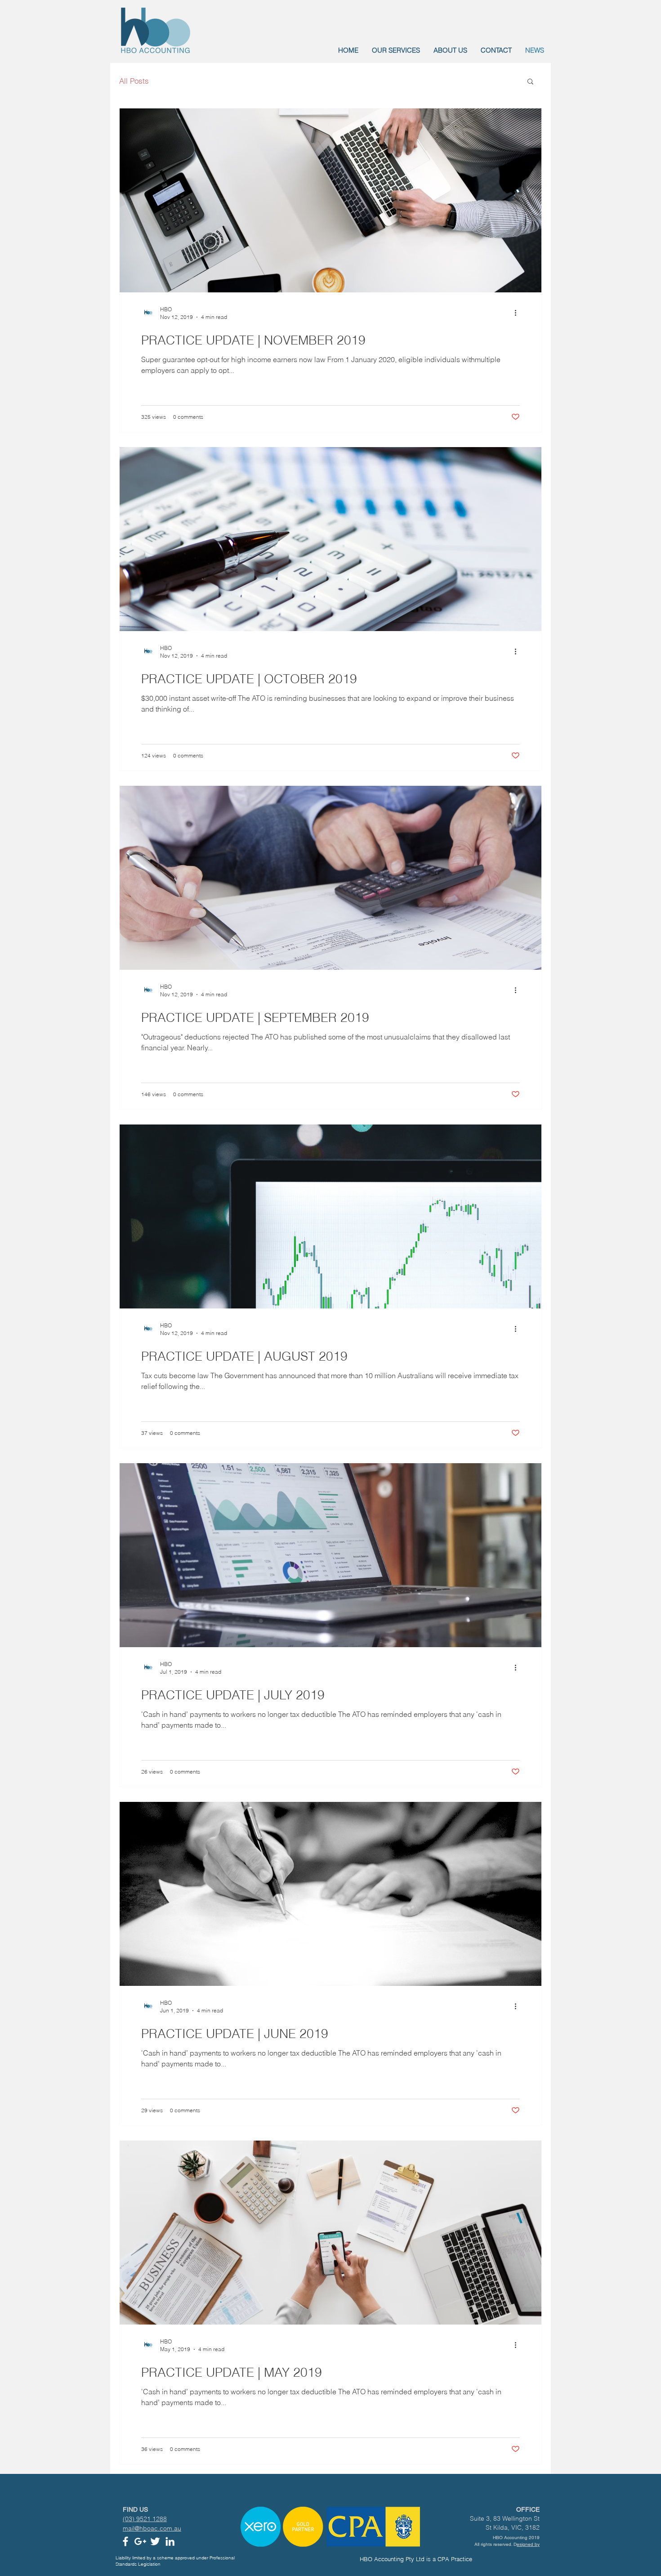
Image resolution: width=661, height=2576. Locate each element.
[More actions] (518, 313)
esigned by (528, 2544)
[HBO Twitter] (155, 2541)
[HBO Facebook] (125, 2541)
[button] (530, 82)
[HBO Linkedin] (170, 2541)
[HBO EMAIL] (140, 2541)
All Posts (134, 81)
